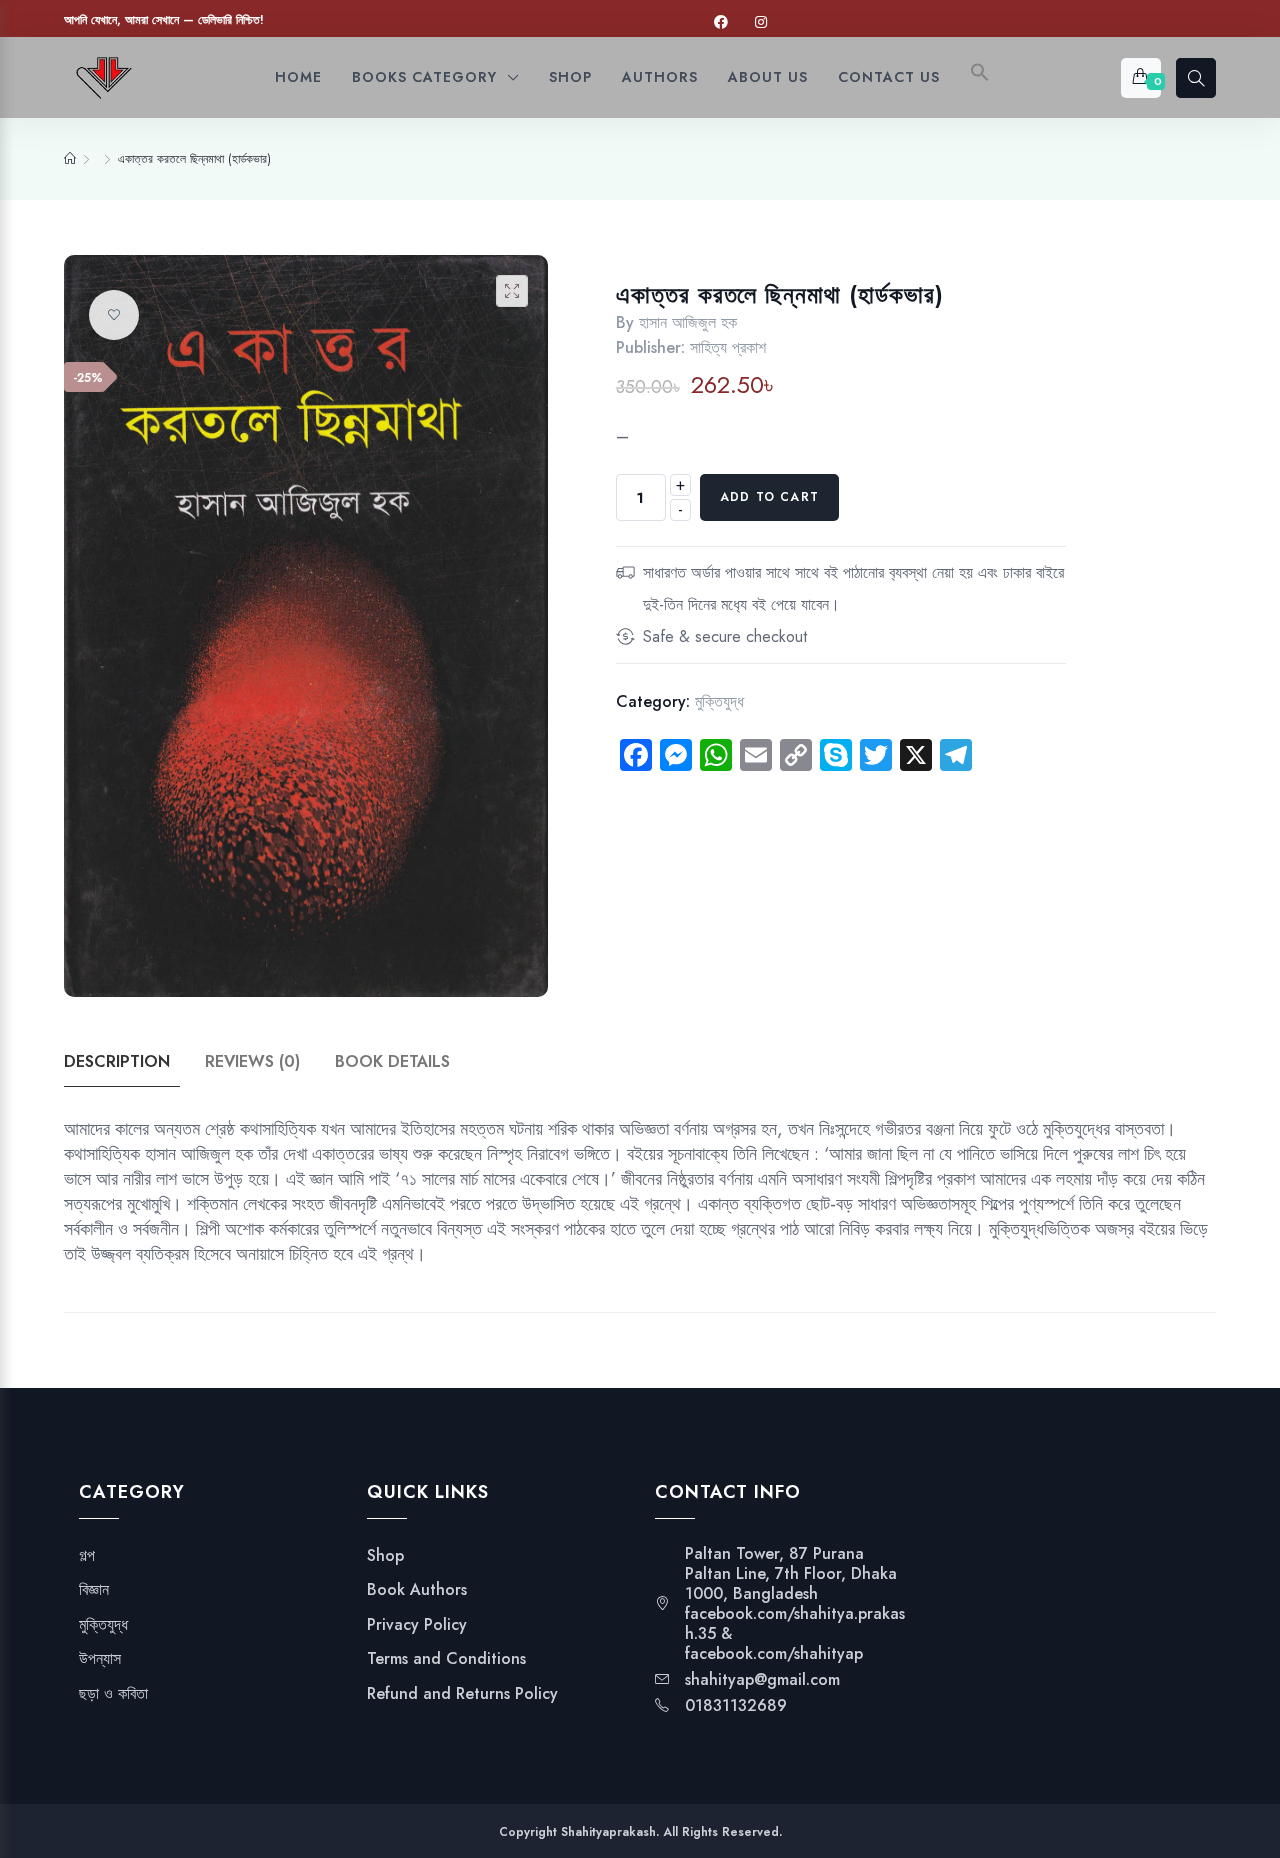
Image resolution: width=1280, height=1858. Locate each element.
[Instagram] (761, 22)
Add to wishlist (114, 315)
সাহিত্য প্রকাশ (728, 347)
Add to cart (769, 497)
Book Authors (417, 1590)
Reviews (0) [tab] (252, 1061)
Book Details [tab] (392, 1061)
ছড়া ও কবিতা (113, 1694)
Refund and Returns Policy (462, 1694)
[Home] (70, 159)
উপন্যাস (100, 1659)
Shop (385, 1556)
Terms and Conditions (446, 1659)
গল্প (87, 1556)
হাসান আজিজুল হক (688, 322)
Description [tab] (117, 1061)
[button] (980, 77)
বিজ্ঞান (94, 1590)
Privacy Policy (417, 1625)
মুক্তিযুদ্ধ (719, 701)
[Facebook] (721, 22)
